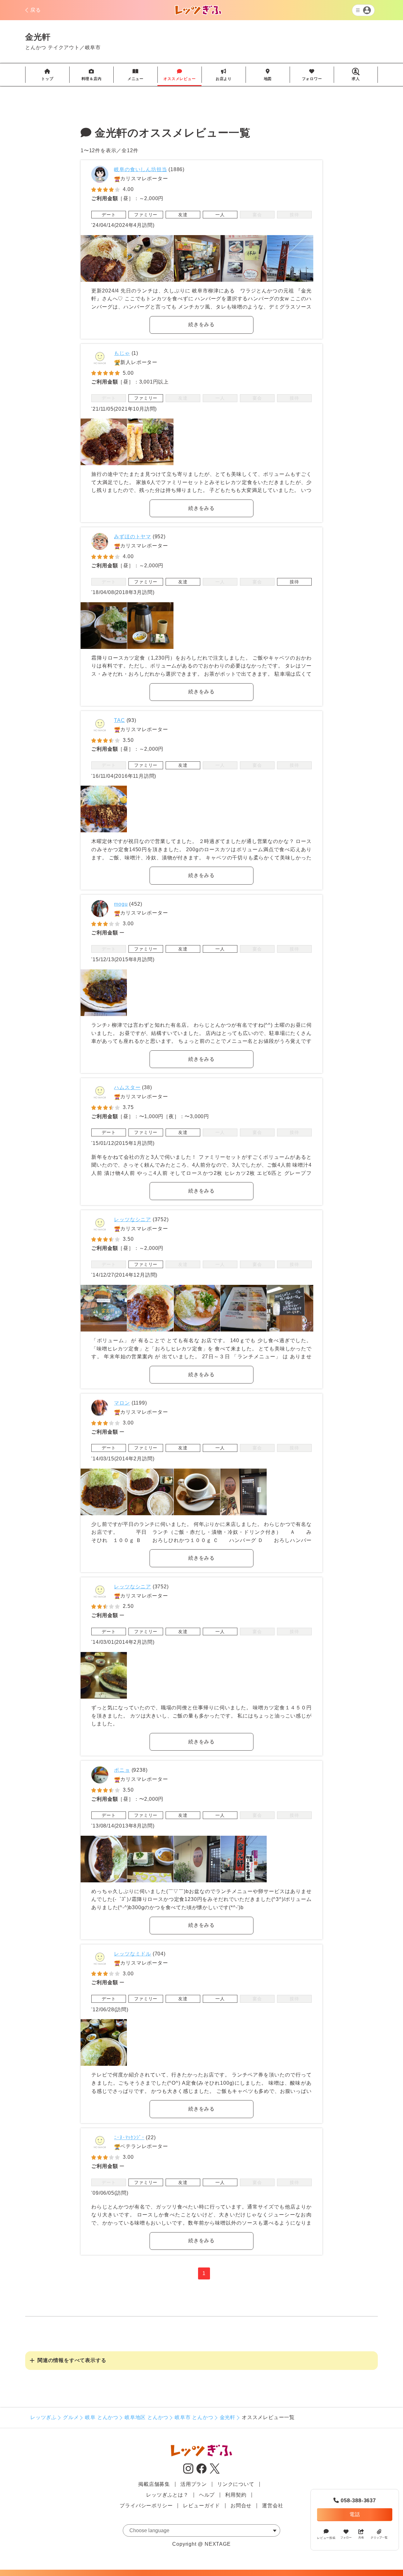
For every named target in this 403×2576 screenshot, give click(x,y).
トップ (47, 75)
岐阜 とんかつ (102, 2417)
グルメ (71, 2417)
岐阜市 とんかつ (194, 2417)
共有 (361, 2538)
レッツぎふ (43, 2417)
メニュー (136, 75)
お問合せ (241, 2506)
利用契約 (236, 2495)
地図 (268, 75)
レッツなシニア (133, 1219)
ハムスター (127, 1087)
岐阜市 (93, 47)
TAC (119, 720)
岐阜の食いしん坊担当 (140, 169)
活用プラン (194, 2484)
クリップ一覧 (379, 2538)
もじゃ (122, 353)
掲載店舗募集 (154, 2484)
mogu (121, 904)
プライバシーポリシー (146, 2506)
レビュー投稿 (326, 2538)
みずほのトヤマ (133, 537)
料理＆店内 (92, 75)
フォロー (346, 2538)
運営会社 (272, 2506)
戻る (36, 10)
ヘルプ (207, 2495)
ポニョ (122, 1770)
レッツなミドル (133, 1954)
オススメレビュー (179, 75)
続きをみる (201, 324)
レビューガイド (201, 2506)
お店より (224, 75)
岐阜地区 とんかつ (147, 2417)
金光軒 (228, 2417)
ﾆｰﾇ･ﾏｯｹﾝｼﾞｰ (129, 2137)
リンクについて (236, 2484)
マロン (122, 1403)
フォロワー (312, 75)
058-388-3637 (355, 2501)
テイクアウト (64, 47)
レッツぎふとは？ (167, 2495)
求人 (356, 79)
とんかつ (36, 47)
